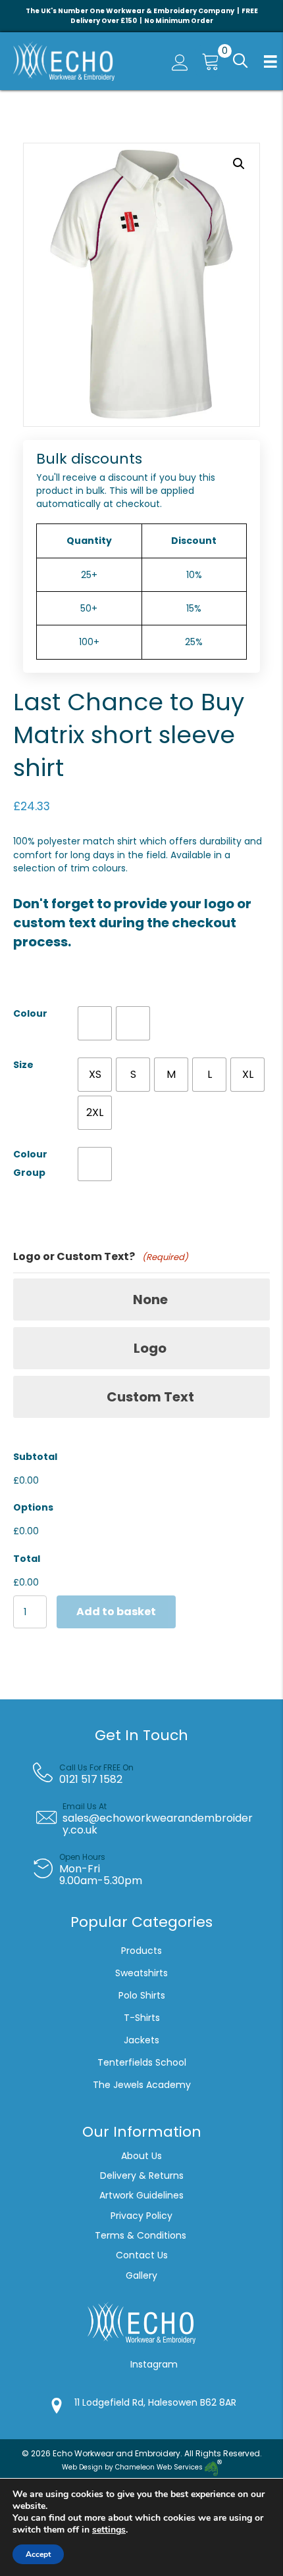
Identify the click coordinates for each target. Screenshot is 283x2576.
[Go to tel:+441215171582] (151, 1774)
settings (109, 2530)
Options (33, 1507)
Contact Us (142, 2255)
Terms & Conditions (142, 2235)
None (150, 1300)
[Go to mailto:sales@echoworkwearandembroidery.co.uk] (151, 1818)
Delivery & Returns (142, 2175)
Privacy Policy (141, 2216)
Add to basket (116, 1612)
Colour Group (30, 1163)
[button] (239, 61)
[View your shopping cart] (207, 61)
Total (27, 1559)
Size (23, 1065)
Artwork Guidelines (141, 2195)
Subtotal (35, 1457)
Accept (38, 2554)
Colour (30, 1013)
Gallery (141, 2275)
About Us (141, 2156)
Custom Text (150, 1397)
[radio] (95, 1023)
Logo (150, 1348)
